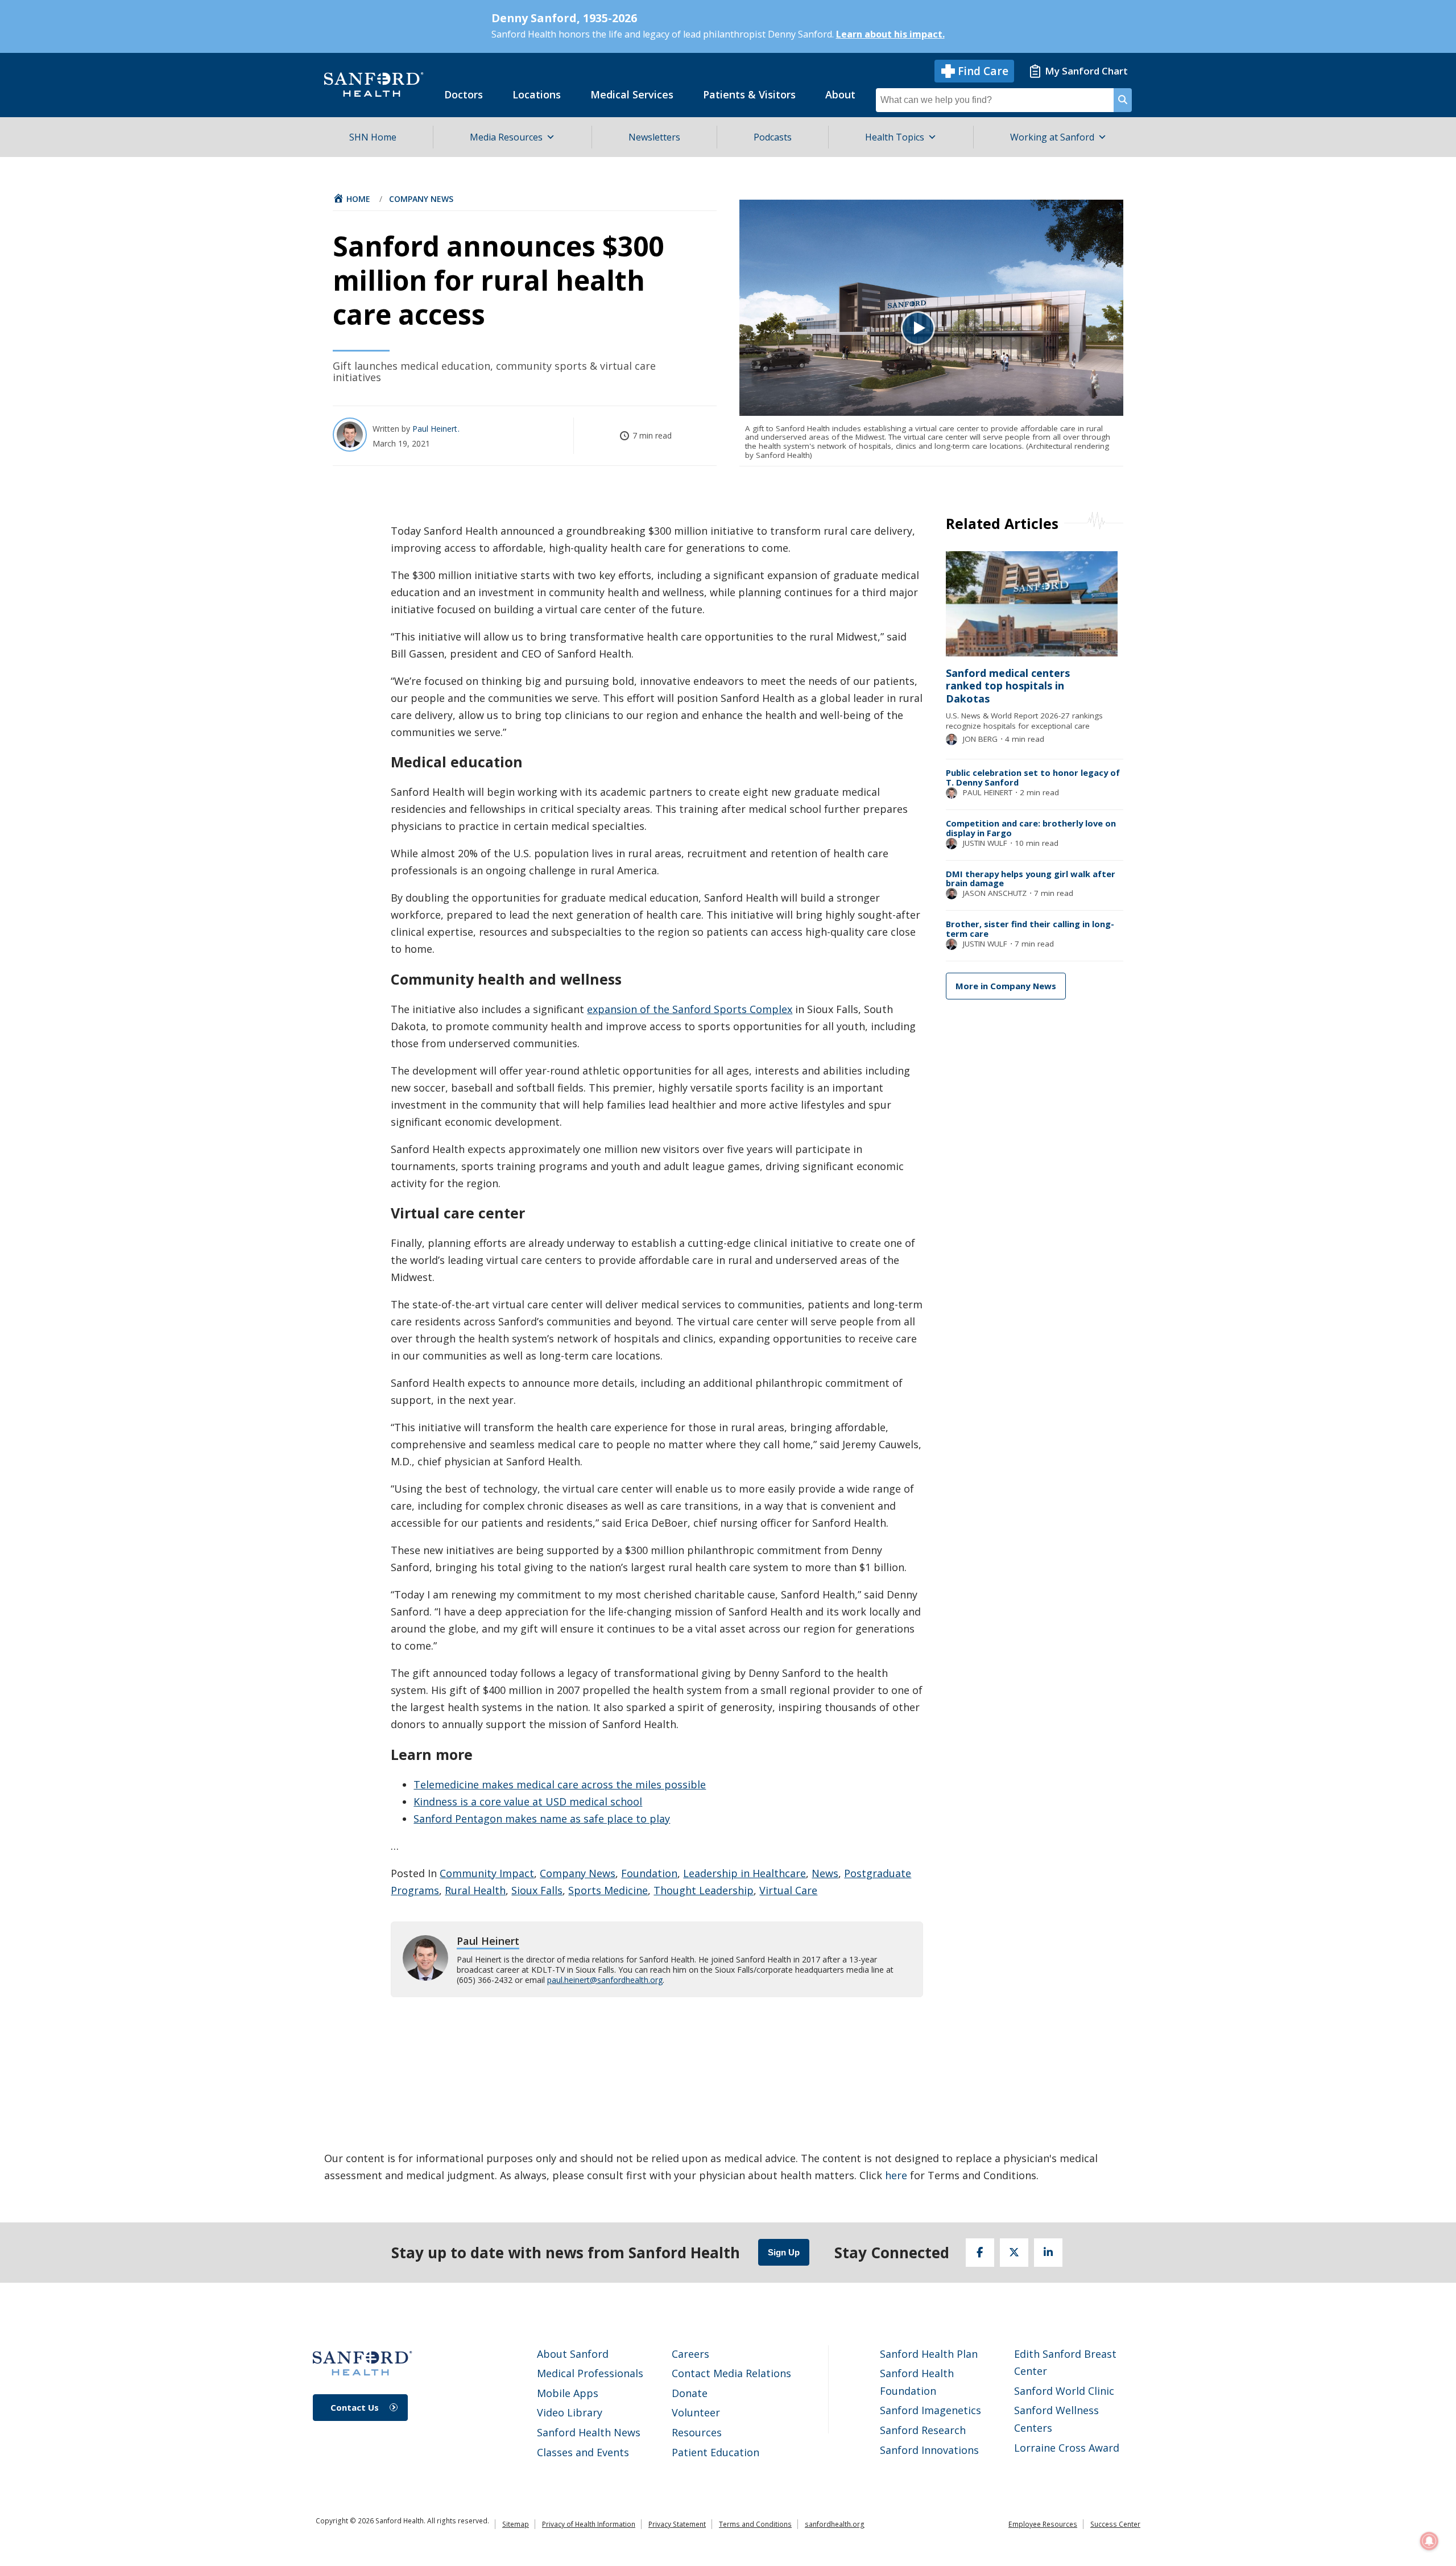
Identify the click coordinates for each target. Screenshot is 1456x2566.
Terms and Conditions (755, 2524)
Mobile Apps (568, 2393)
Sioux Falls (537, 1890)
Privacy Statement (677, 2524)
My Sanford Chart (1086, 71)
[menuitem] (464, 94)
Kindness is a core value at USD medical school (528, 1801)
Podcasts (773, 137)
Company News (421, 199)
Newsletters (654, 137)
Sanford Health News (589, 2432)
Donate (690, 2393)
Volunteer (696, 2412)
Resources (697, 2432)
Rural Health (475, 1890)
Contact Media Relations (731, 2373)
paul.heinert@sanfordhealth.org (605, 1980)
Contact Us (355, 2407)
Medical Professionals (590, 2373)
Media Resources (506, 137)
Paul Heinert (436, 429)
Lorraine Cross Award (1067, 2448)
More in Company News (1006, 986)
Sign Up (784, 2252)
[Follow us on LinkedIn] (1048, 2253)
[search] (1123, 100)
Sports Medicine (608, 1890)
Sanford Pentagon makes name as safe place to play (542, 1819)
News (825, 1873)
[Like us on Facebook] (980, 2253)
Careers (690, 2354)
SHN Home (373, 137)
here (896, 2175)
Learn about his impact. (890, 34)
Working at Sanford (1052, 137)
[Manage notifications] (1429, 2541)
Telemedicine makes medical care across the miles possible (560, 1784)
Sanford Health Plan (929, 2354)
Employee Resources (1043, 2524)
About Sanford (573, 2354)
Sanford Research (923, 2430)
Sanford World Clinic (1064, 2391)
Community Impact (487, 1873)
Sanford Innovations (929, 2450)
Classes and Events (583, 2452)
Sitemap (516, 2524)
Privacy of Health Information (589, 2524)
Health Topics (895, 137)
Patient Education (715, 2452)
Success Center (1115, 2524)
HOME (358, 199)
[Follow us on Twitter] (1014, 2253)
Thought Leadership (704, 1890)
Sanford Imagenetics (930, 2410)
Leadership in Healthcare (744, 1873)
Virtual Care (788, 1890)
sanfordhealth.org (835, 2524)
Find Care (983, 71)
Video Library (570, 2412)
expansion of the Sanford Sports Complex (690, 1009)
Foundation (649, 1873)
